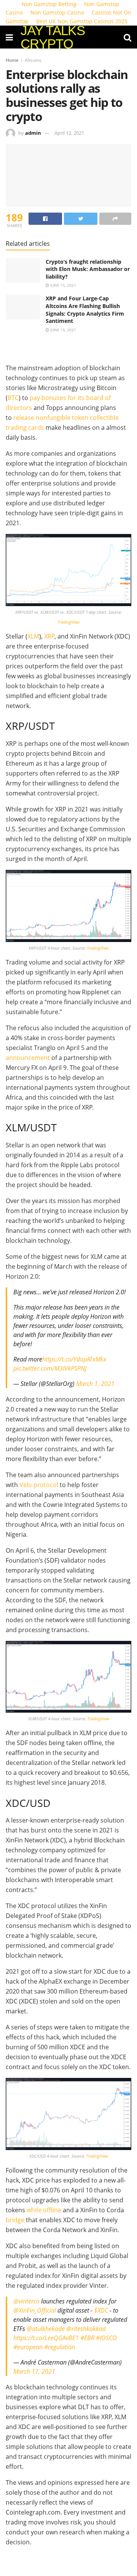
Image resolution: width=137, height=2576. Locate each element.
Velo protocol (39, 1485)
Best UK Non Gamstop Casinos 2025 (82, 21)
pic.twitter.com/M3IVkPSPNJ (50, 1368)
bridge (15, 2220)
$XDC (101, 2310)
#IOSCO (106, 2338)
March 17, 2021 (34, 2371)
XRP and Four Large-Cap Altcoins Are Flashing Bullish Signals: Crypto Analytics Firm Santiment (85, 310)
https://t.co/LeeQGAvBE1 (46, 2338)
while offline (44, 2210)
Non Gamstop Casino (57, 12)
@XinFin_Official (35, 2310)
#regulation (60, 2347)
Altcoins (33, 60)
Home (12, 60)
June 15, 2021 (63, 285)
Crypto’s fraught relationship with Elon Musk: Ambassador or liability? (88, 269)
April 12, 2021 (69, 133)
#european (28, 2347)
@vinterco (26, 2301)
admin (33, 133)
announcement (28, 1058)
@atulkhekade (46, 2329)
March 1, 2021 (95, 1384)
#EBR (87, 2338)
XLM (33, 636)
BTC (13, 398)
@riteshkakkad (86, 2329)
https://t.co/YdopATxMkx (74, 1359)
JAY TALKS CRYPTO (53, 37)
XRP (49, 636)
